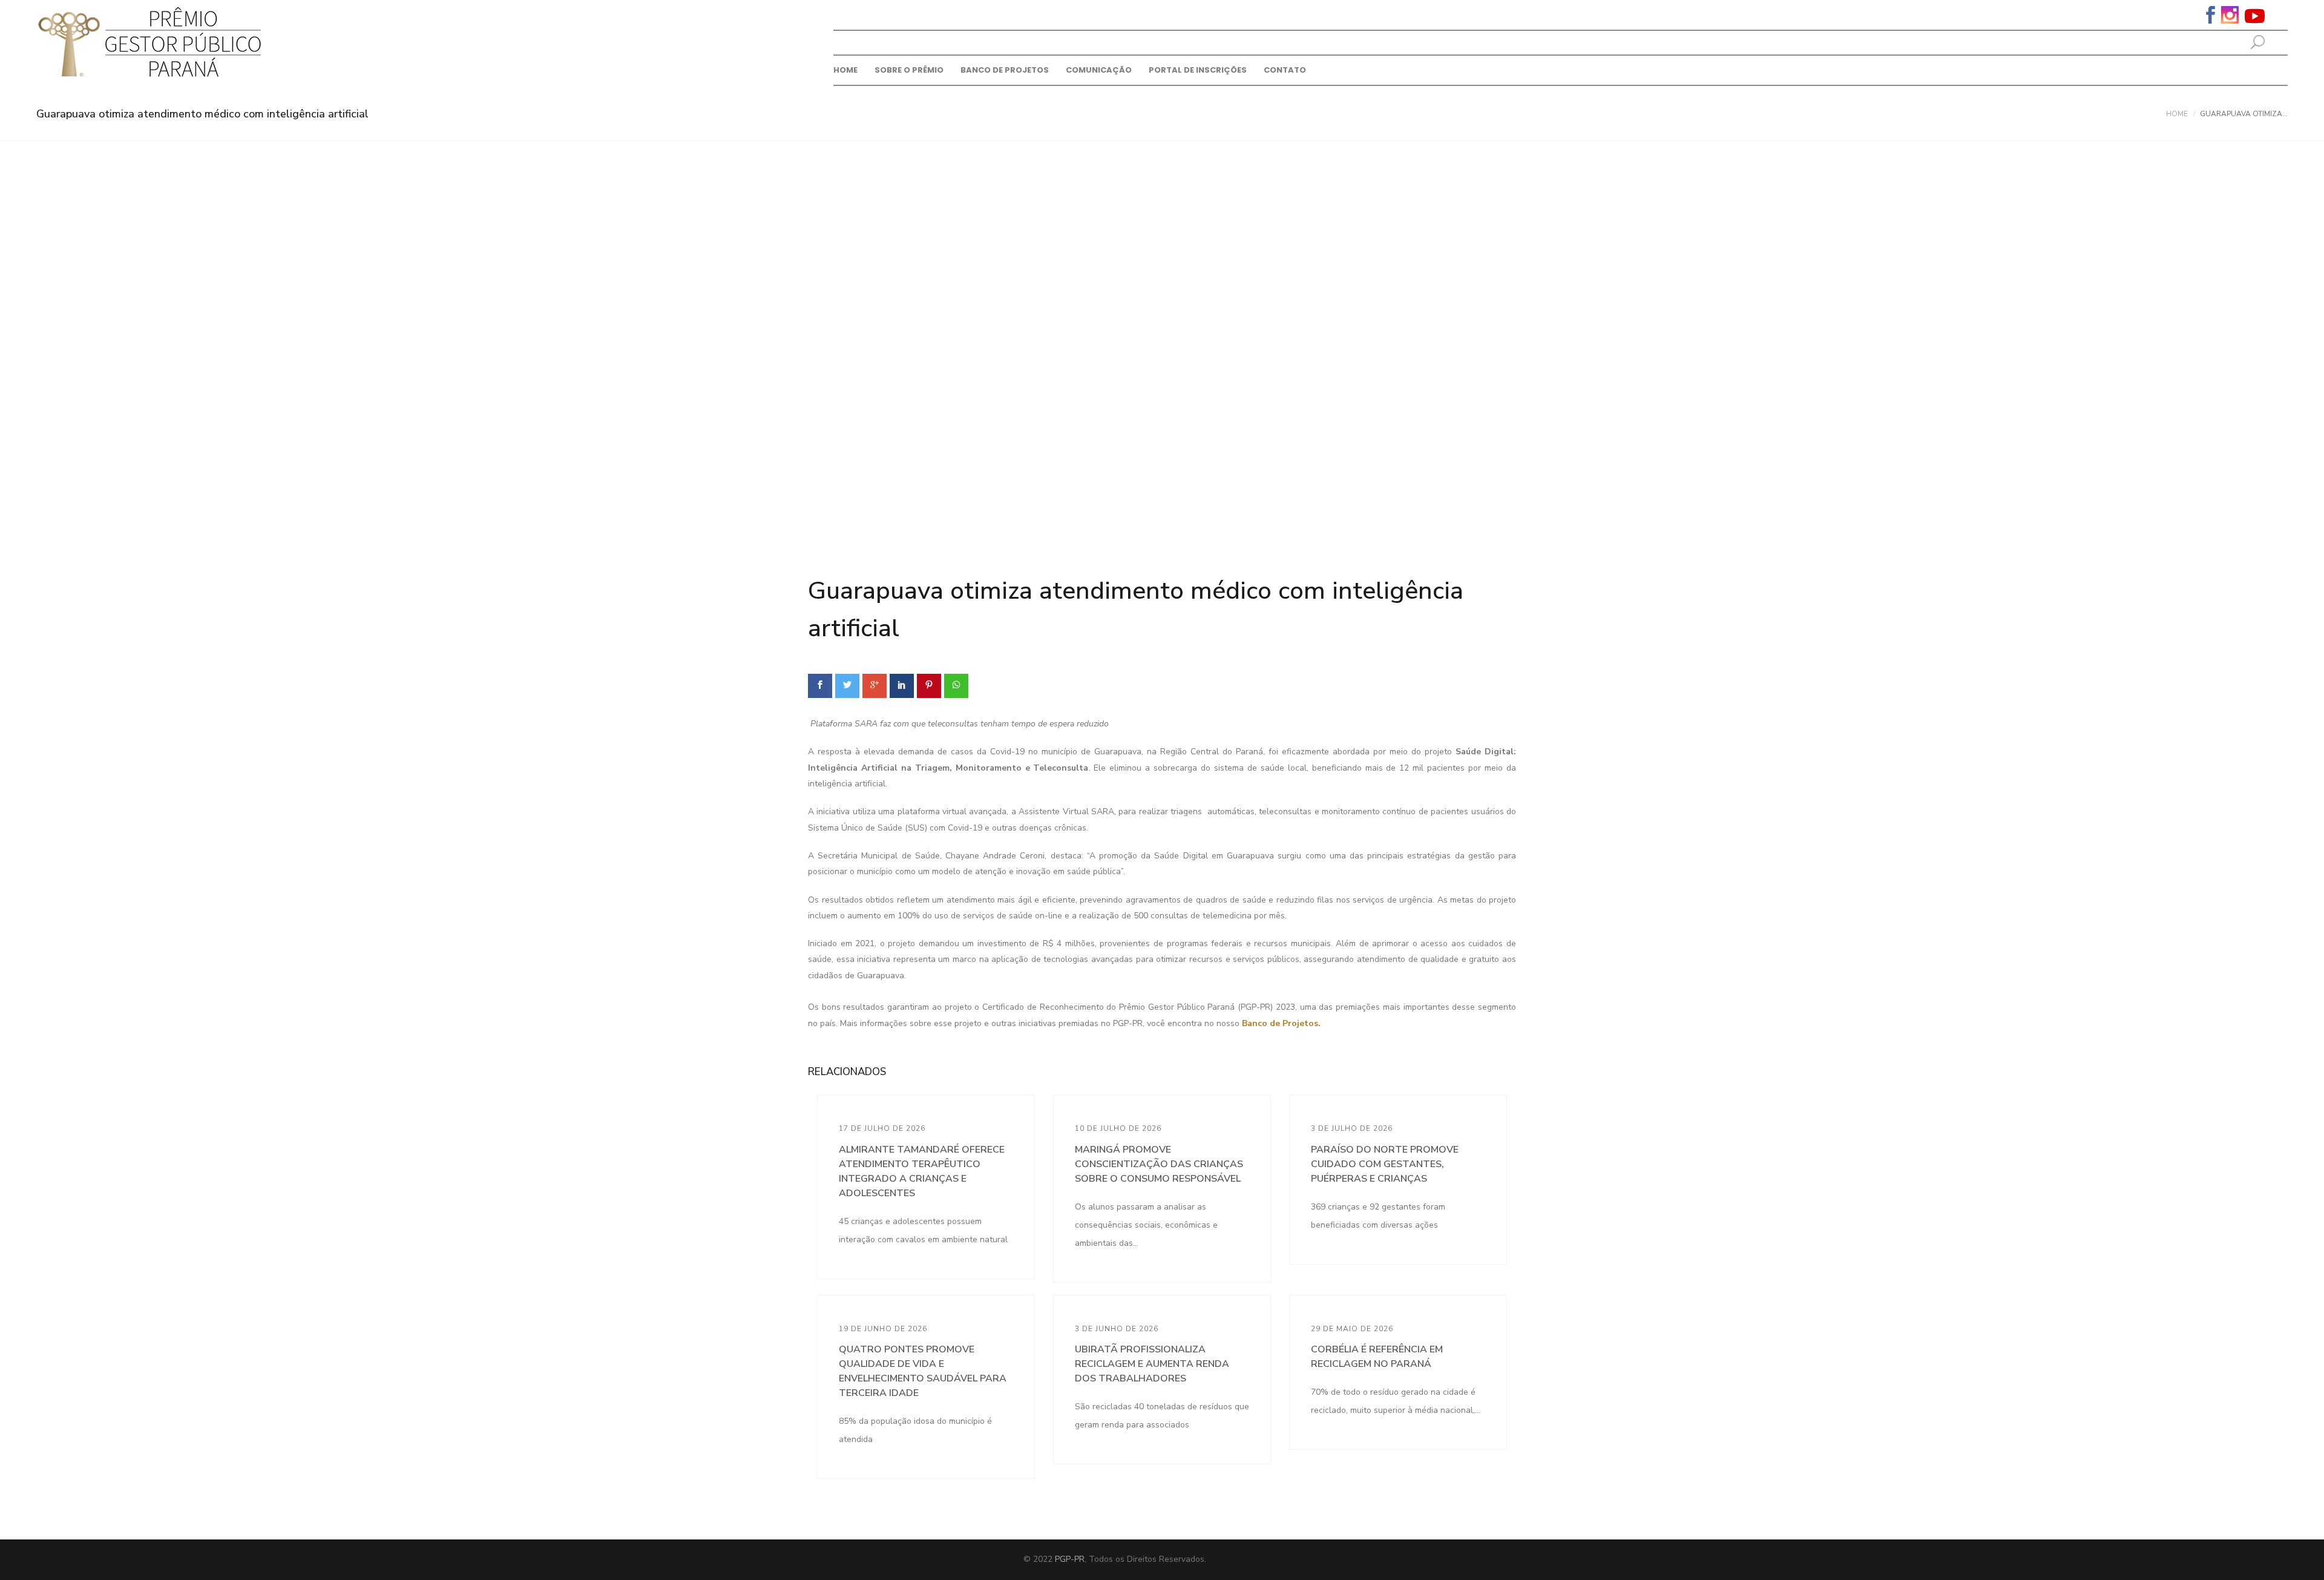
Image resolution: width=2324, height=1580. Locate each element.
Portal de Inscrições (1198, 70)
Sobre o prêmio (909, 70)
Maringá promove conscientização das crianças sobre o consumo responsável (1159, 1164)
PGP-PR (1070, 1559)
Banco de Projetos (1005, 70)
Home (845, 70)
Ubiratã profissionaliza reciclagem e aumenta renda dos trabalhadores (1152, 1364)
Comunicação (1099, 70)
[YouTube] (2255, 15)
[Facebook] (2211, 14)
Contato (1285, 70)
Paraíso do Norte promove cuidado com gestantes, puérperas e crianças (1385, 1164)
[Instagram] (2230, 14)
